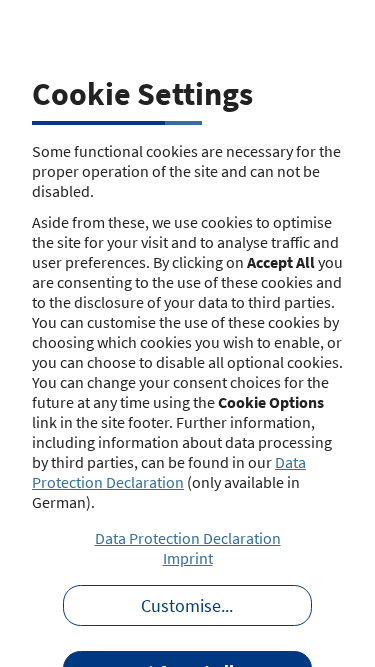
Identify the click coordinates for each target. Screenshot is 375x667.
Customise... (187, 606)
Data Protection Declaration (169, 472)
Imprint (188, 558)
